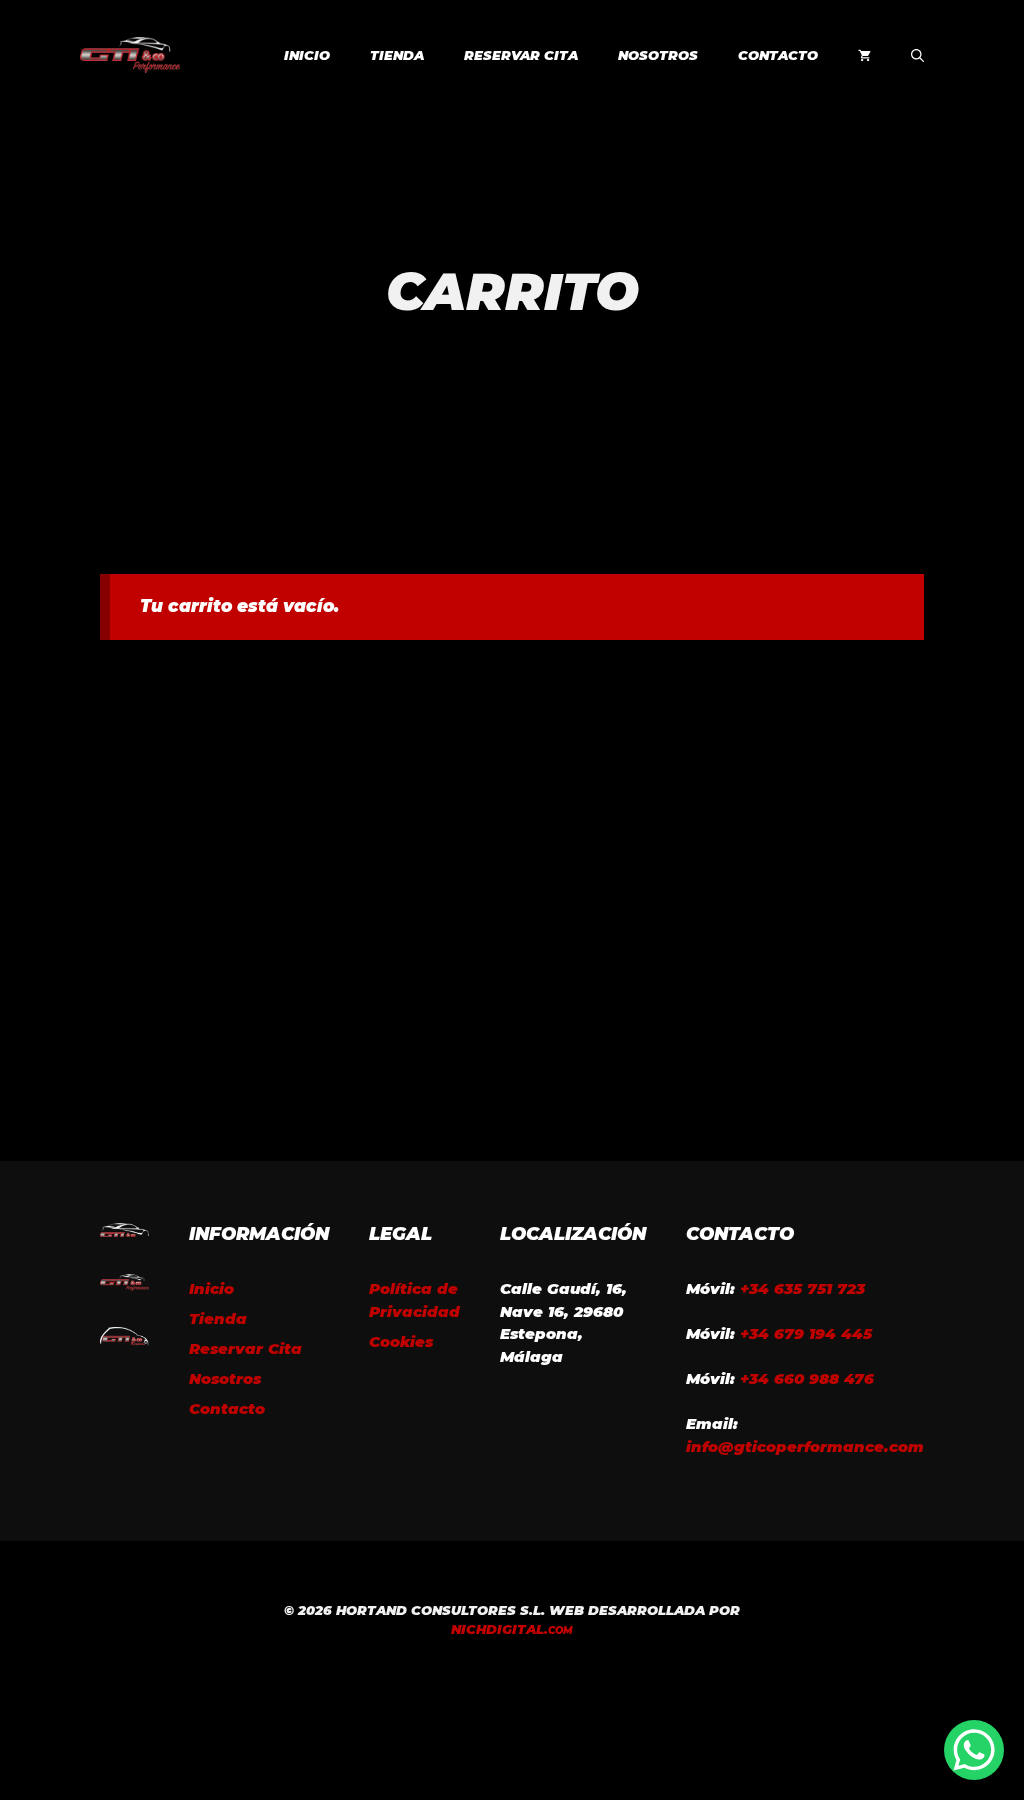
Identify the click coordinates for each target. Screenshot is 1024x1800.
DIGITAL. (512, 1629)
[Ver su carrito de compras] (864, 55)
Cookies (401, 1341)
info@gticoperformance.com (805, 1446)
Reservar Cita (521, 55)
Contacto (778, 55)
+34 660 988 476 (807, 1378)
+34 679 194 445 (806, 1333)
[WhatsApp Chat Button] (974, 1750)
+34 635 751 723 (802, 1288)
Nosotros (658, 55)
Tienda (397, 55)
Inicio (307, 55)
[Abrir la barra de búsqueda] (917, 55)
